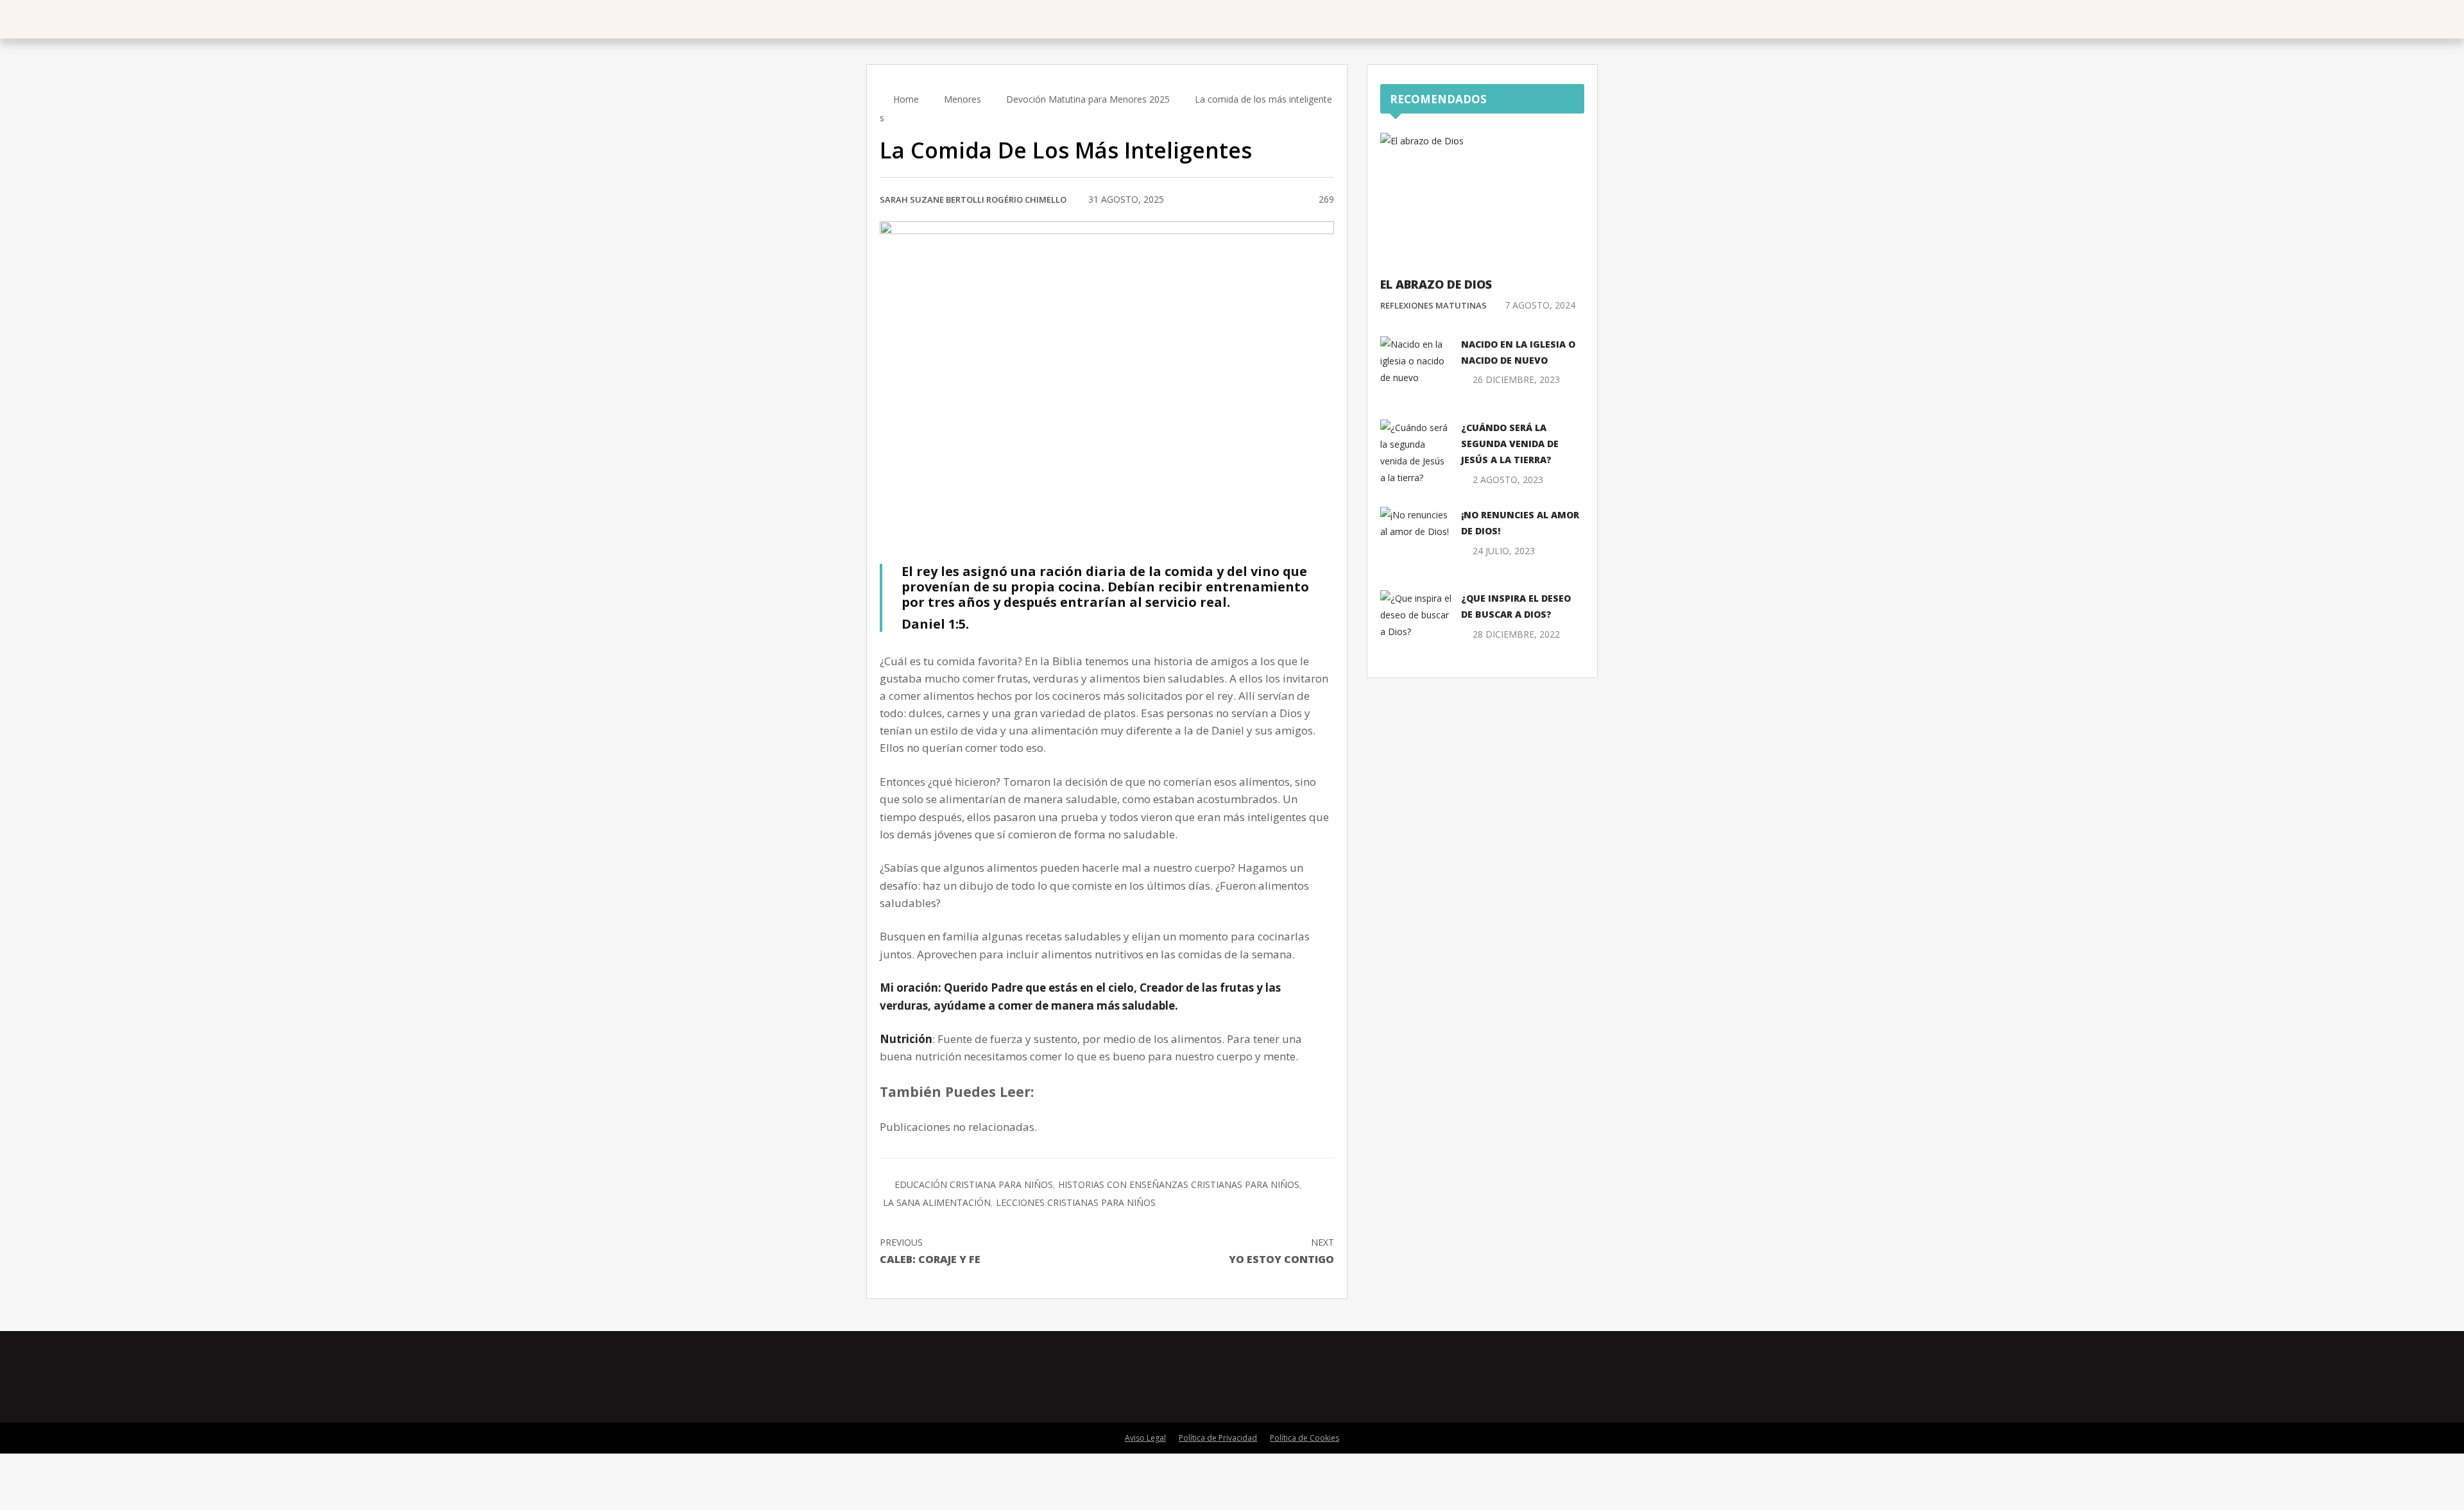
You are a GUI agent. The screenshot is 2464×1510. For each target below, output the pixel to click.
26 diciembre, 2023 (1516, 379)
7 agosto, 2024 (1540, 305)
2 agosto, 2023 (1508, 479)
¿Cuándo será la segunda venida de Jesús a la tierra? (1510, 444)
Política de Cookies (1305, 1438)
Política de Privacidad (1218, 1438)
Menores (963, 99)
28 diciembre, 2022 (1516, 634)
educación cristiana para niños (974, 1184)
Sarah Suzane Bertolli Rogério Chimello (973, 199)
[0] (1293, 200)
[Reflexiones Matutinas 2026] (934, 19)
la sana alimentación (937, 1202)
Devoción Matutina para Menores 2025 (1088, 99)
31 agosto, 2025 (1126, 199)
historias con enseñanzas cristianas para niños (1179, 1184)
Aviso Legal (1145, 1438)
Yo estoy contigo (1281, 1251)
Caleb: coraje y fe (930, 1251)
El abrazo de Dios (1436, 284)
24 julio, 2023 (1504, 551)
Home (905, 99)
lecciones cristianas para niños (1076, 1202)
